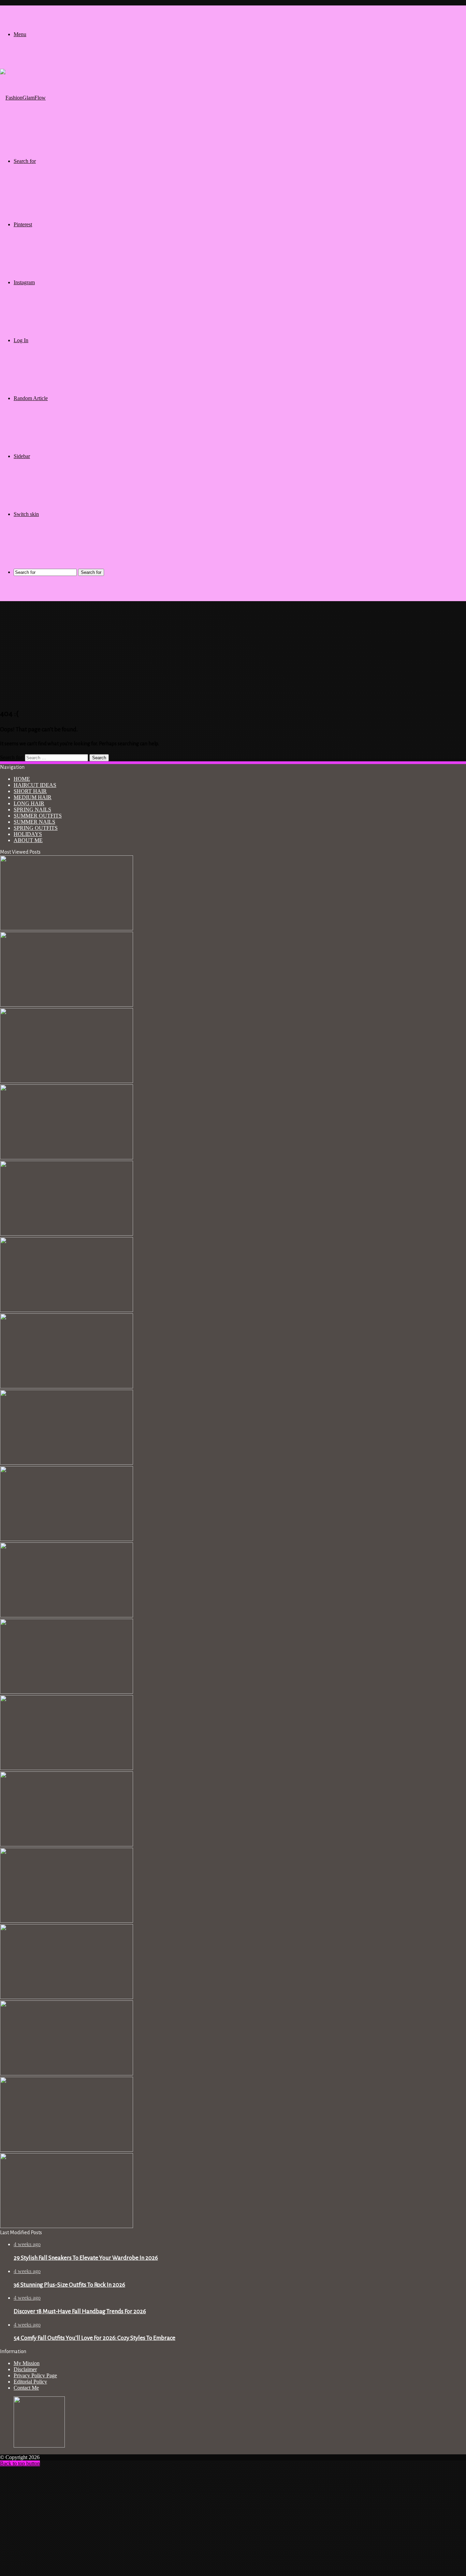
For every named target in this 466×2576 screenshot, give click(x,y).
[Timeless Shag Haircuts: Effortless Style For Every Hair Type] (67, 1539)
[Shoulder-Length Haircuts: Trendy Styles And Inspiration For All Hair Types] (67, 1081)
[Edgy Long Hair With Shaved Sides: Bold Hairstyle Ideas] (67, 1921)
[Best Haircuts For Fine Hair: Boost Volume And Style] (67, 2074)
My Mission (27, 2363)
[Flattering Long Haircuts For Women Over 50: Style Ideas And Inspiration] (67, 1386)
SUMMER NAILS (34, 822)
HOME (22, 779)
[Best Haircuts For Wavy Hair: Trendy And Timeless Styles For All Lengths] (67, 1234)
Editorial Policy (30, 2382)
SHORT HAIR (30, 791)
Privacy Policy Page (35, 2375)
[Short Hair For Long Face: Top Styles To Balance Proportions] (67, 1463)
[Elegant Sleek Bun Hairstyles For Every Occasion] (67, 1692)
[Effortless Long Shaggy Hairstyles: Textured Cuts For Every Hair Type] (67, 1768)
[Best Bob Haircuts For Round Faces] (67, 1845)
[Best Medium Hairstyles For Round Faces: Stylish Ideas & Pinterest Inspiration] (67, 2226)
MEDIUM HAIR (33, 797)
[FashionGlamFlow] (23, 98)
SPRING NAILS (32, 810)
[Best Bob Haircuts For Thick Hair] (67, 1997)
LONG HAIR (29, 803)
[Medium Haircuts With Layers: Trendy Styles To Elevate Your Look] (67, 2150)
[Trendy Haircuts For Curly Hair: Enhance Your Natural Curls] (67, 1157)
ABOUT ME (28, 840)
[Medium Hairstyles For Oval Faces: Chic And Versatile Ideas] (67, 1615)
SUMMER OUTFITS (38, 816)
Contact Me (26, 2388)
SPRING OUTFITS (36, 828)
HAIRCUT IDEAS (35, 785)
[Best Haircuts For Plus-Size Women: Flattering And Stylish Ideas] (67, 928)
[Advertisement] (233, 654)
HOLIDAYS (28, 834)
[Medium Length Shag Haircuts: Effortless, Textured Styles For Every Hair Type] (67, 1310)
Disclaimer (25, 2369)
